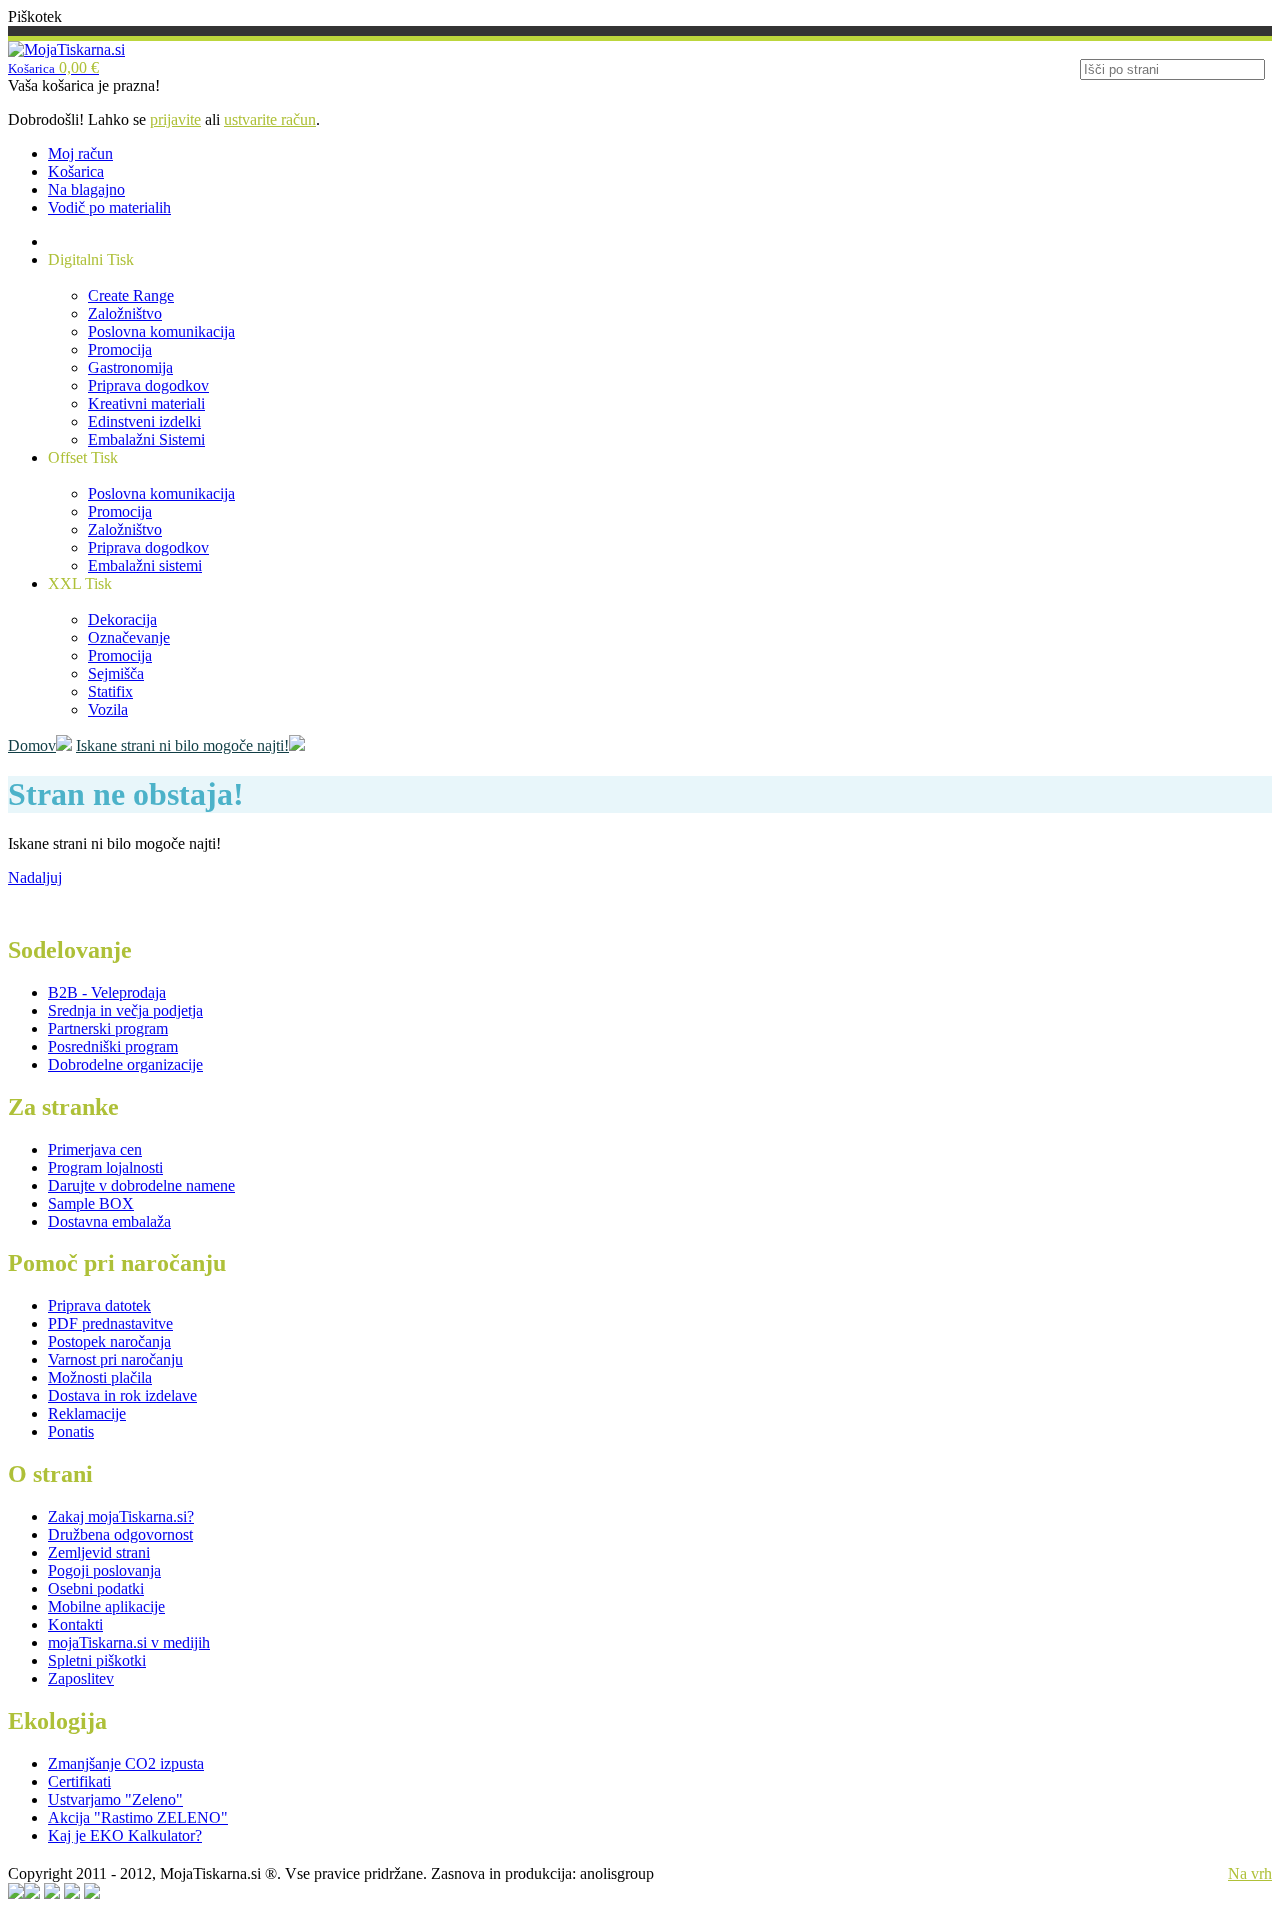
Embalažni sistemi (145, 565)
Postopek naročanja (109, 1341)
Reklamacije (87, 1413)
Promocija (120, 349)
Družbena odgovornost (120, 1534)
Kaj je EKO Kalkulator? (125, 1835)
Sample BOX (91, 1203)
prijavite (175, 119)
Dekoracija (122, 619)
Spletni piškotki (97, 1660)
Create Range (131, 295)
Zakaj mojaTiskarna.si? (121, 1516)
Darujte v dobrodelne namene (141, 1185)
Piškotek (35, 16)
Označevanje (129, 637)
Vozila (108, 709)
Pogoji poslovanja (104, 1570)
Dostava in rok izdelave (122, 1395)
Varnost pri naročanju (115, 1359)
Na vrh (1250, 1873)
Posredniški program (113, 1046)
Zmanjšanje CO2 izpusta (126, 1763)
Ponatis (71, 1431)
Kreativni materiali (146, 403)
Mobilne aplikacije (106, 1606)
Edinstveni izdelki (144, 421)
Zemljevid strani (99, 1552)
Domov (32, 745)
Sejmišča (116, 673)
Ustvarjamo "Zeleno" (115, 1799)
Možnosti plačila (100, 1377)
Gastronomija (130, 367)
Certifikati (79, 1781)
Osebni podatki (96, 1588)
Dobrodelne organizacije (125, 1064)
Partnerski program (108, 1028)
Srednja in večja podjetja (125, 1010)
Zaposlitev (81, 1678)
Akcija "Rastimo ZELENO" (138, 1817)
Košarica (76, 171)
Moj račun (80, 153)
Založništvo (125, 313)
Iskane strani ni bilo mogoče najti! (182, 745)
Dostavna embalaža (109, 1221)
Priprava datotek (99, 1305)
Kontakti (75, 1624)
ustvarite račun (270, 119)
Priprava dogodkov (148, 385)
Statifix (110, 691)
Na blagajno (86, 189)
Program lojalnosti (105, 1167)
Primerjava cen (95, 1149)
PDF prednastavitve (110, 1323)
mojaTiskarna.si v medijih (129, 1642)
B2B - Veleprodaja (107, 992)
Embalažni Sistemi (146, 439)
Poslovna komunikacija (161, 331)
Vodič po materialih (109, 207)
